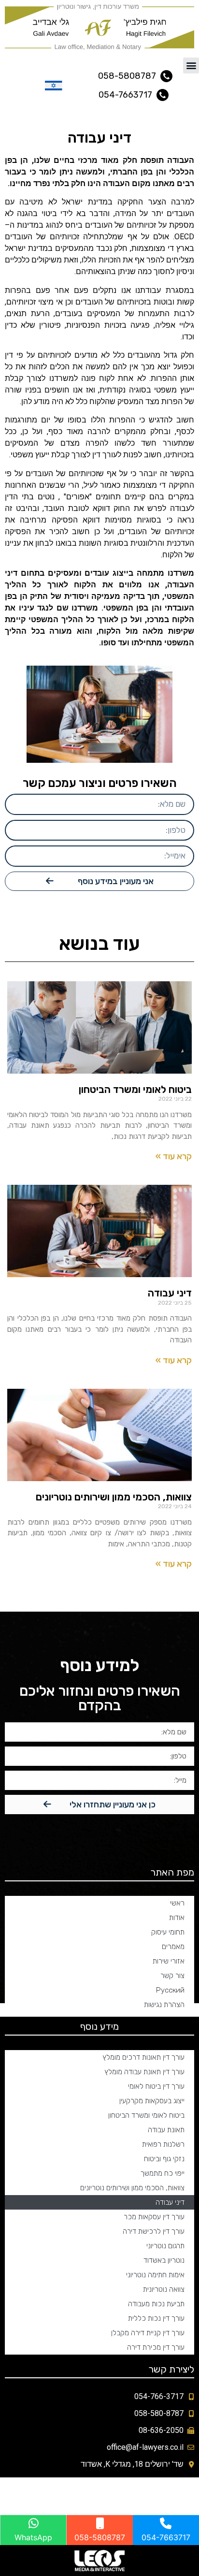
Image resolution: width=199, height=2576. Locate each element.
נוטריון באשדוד (164, 2260)
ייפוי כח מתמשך (163, 2173)
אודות (177, 1918)
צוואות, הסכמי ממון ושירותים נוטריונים (114, 1497)
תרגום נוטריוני (165, 2246)
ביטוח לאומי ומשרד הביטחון (135, 1089)
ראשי (177, 1903)
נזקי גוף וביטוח (164, 2159)
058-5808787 (100, 2537)
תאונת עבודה (166, 2130)
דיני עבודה (170, 1293)
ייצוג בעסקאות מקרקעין (152, 2101)
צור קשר (172, 1976)
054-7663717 (166, 2537)
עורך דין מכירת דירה (156, 2347)
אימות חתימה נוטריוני (155, 2275)
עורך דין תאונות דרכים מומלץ (143, 2057)
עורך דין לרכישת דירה (154, 2231)
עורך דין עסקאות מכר (154, 2217)
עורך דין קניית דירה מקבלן (148, 2333)
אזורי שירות (169, 1961)
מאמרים (173, 1947)
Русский (170, 1990)
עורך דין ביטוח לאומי (156, 2086)
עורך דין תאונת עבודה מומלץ (144, 2072)
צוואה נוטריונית (164, 2289)
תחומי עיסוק (168, 1932)
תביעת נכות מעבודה (156, 2304)
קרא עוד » (174, 1156)
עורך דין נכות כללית (156, 2318)
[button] (191, 65)
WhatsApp (33, 2537)
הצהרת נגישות (164, 2005)
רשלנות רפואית (163, 2144)
